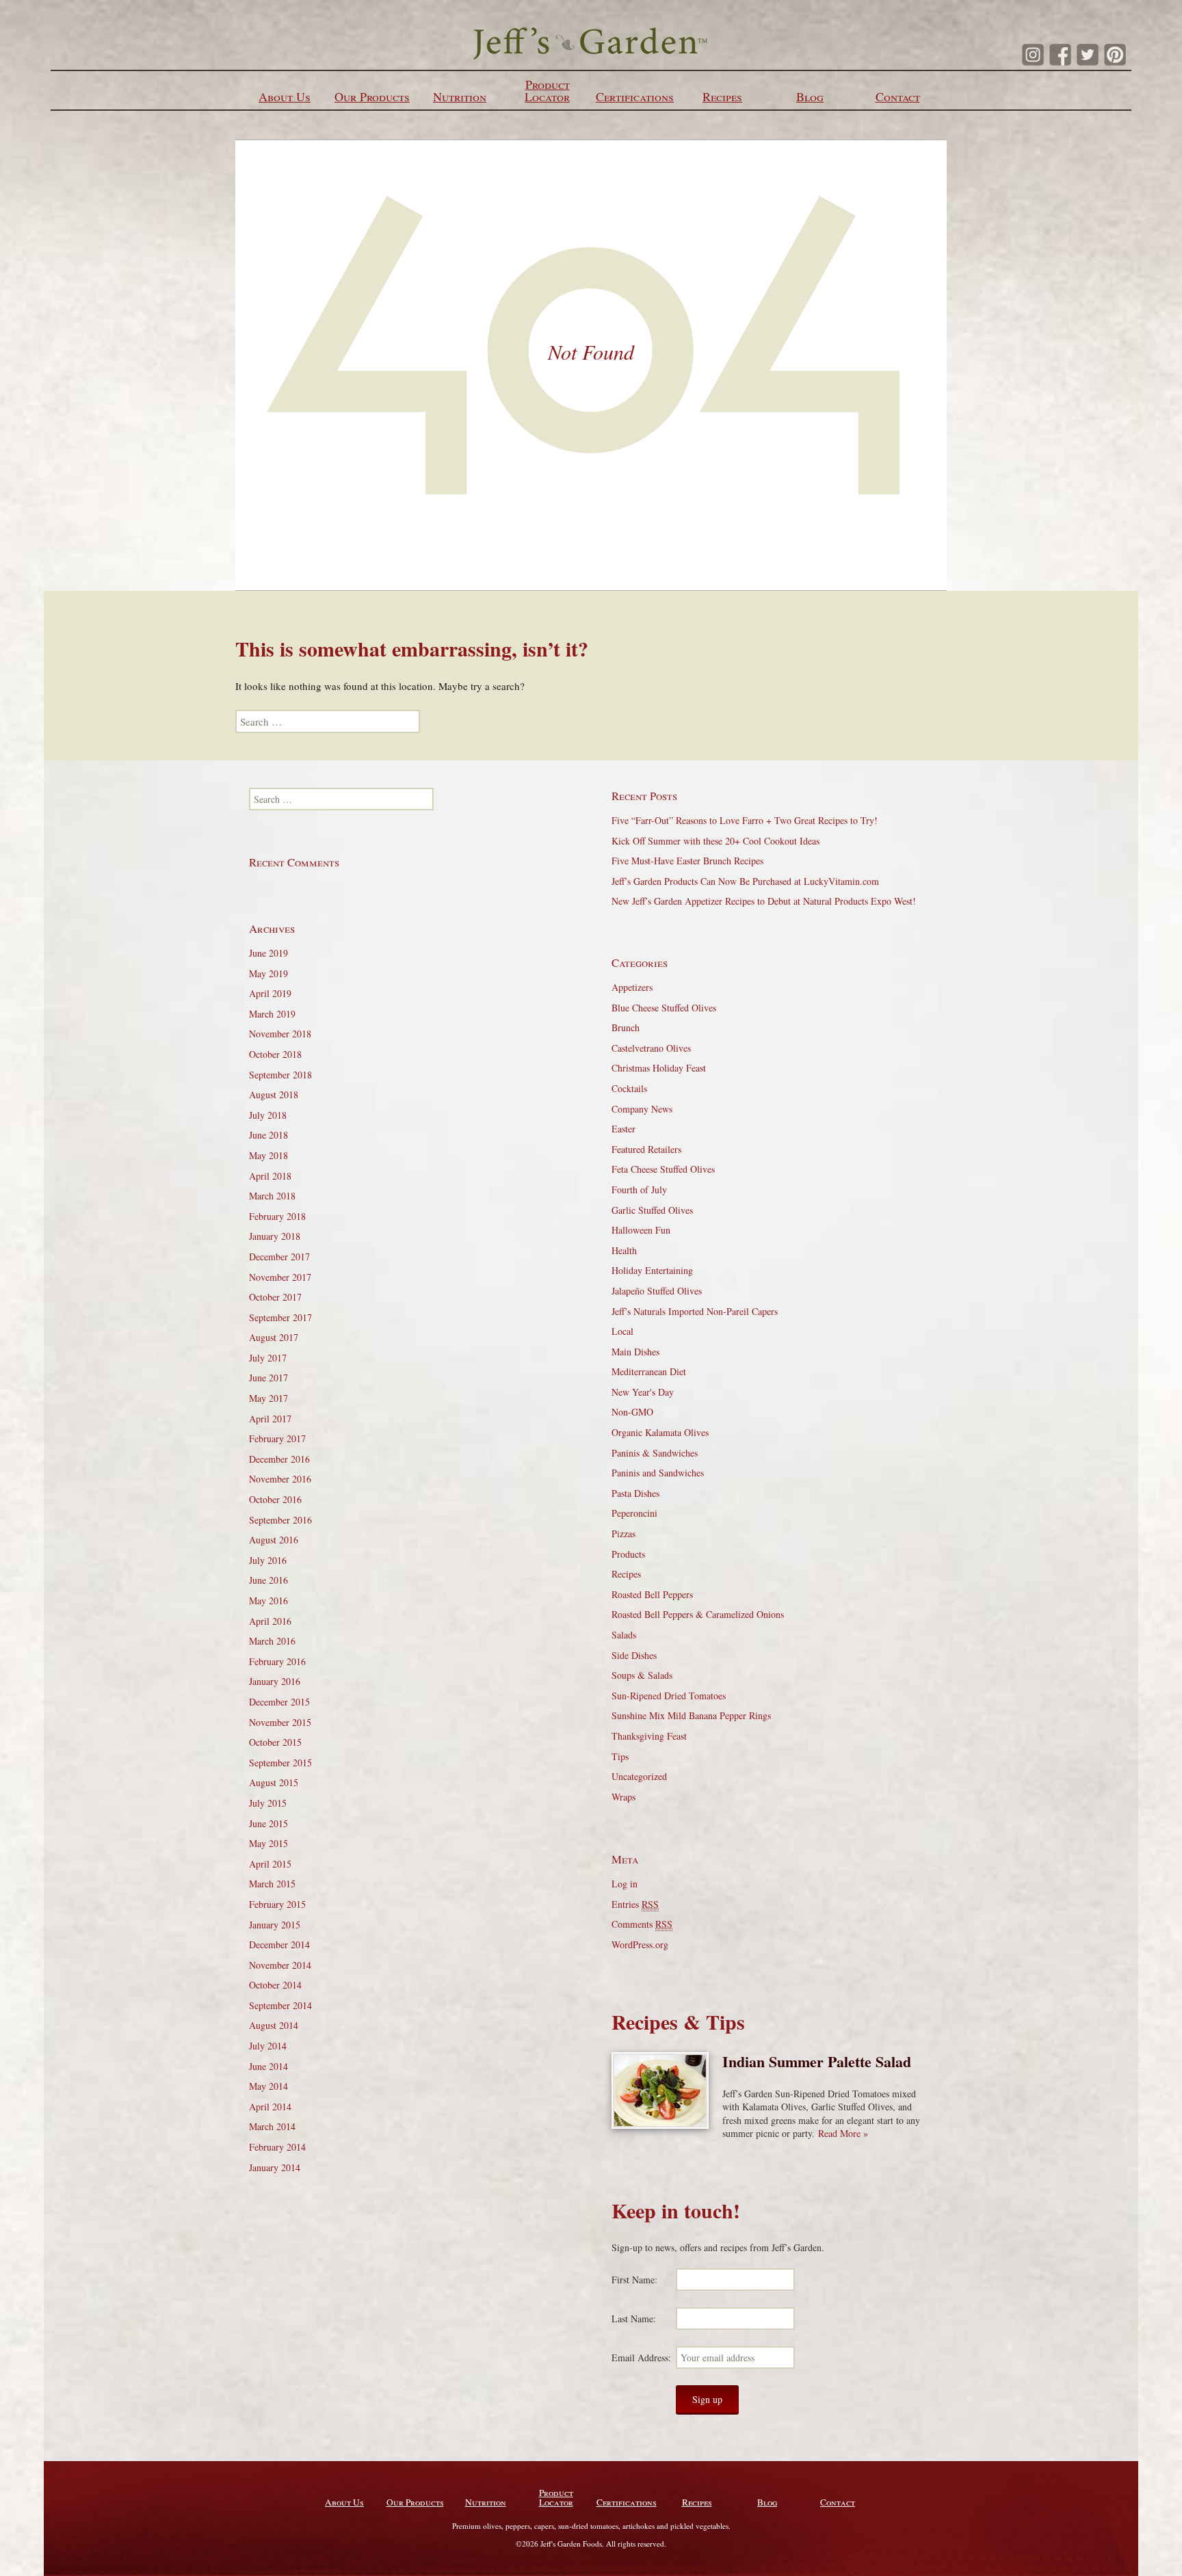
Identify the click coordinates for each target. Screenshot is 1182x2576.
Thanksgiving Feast (649, 1736)
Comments (642, 1924)
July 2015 (268, 1803)
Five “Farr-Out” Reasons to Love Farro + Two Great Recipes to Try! (745, 820)
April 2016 (270, 1621)
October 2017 (275, 1297)
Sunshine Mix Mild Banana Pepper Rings (691, 1715)
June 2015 (268, 1823)
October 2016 (275, 1499)
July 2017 (268, 1358)
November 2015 (280, 1722)
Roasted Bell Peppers (652, 1594)
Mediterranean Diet (649, 1371)
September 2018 (280, 1075)
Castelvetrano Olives (651, 1048)
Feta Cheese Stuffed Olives (663, 1169)
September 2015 (280, 1763)
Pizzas (623, 1533)
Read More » (843, 2133)
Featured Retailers (646, 1149)
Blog (810, 96)
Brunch (626, 1027)
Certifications (635, 96)
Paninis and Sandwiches (658, 1473)
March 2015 (272, 1884)
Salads (624, 1635)
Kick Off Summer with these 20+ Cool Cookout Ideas (715, 841)
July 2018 (268, 1115)
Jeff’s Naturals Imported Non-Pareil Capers (695, 1311)
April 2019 (270, 993)
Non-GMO (632, 1412)
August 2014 (274, 2025)
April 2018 (270, 1176)
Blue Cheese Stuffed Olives (664, 1008)
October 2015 (275, 1742)
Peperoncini (634, 1513)
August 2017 (274, 1337)
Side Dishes (634, 1655)
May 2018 (268, 1155)
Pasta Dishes (635, 1493)
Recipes (722, 96)
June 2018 (268, 1135)
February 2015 (277, 1904)
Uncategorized (639, 1776)
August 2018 (274, 1094)
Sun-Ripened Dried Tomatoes (669, 1696)
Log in (625, 1884)
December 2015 (279, 1702)
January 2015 (275, 1925)
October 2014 (275, 1985)
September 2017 (280, 1317)
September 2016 (280, 1520)
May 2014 (268, 2086)
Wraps (623, 1797)
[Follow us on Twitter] (1088, 55)
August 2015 (274, 1782)
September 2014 (280, 2005)
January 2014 (275, 2167)
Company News (642, 1109)
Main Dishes (635, 1352)
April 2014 (270, 2107)
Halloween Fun (641, 1230)
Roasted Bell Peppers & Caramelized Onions (698, 1614)
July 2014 (268, 2046)
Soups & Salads (642, 1675)
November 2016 (280, 1479)
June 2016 (268, 1580)
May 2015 (268, 1843)
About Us (285, 96)
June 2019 (268, 953)
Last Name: (634, 2319)
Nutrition (460, 96)
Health (624, 1250)
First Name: (634, 2280)
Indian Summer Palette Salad (817, 2061)
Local (622, 1331)
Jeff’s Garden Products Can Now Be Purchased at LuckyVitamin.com (745, 881)
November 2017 (280, 1277)
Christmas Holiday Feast (659, 1068)
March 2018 (272, 1196)
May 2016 (268, 1601)
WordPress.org (640, 1944)
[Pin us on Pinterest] (1115, 55)
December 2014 (279, 1944)
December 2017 (279, 1257)
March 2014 (272, 2126)
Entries (635, 1904)
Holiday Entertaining (652, 1270)
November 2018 (280, 1034)
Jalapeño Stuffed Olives (657, 1291)
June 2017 (268, 1378)
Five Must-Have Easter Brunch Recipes (687, 861)
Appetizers (632, 987)
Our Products (372, 96)
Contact (898, 96)
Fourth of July (639, 1190)
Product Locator (547, 90)
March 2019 (272, 1014)
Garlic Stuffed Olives (652, 1210)
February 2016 (277, 1661)
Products (628, 1554)
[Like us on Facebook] (1060, 55)
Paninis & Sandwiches (655, 1453)
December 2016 (279, 1459)
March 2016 (272, 1641)
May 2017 (268, 1398)
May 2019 (268, 973)
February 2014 (277, 2147)
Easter (623, 1129)
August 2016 (274, 1540)
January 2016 (275, 1681)
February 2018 (277, 1216)
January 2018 (275, 1236)
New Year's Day (643, 1392)
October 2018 (275, 1054)
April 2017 (270, 1419)
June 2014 (268, 2066)
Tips (620, 1756)
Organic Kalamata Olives (660, 1432)
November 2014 (280, 1965)
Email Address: (641, 2358)
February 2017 (277, 1438)
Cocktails (629, 1088)
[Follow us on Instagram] (1033, 55)
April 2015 (270, 1864)
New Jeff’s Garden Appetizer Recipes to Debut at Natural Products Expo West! (764, 901)
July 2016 (268, 1560)
